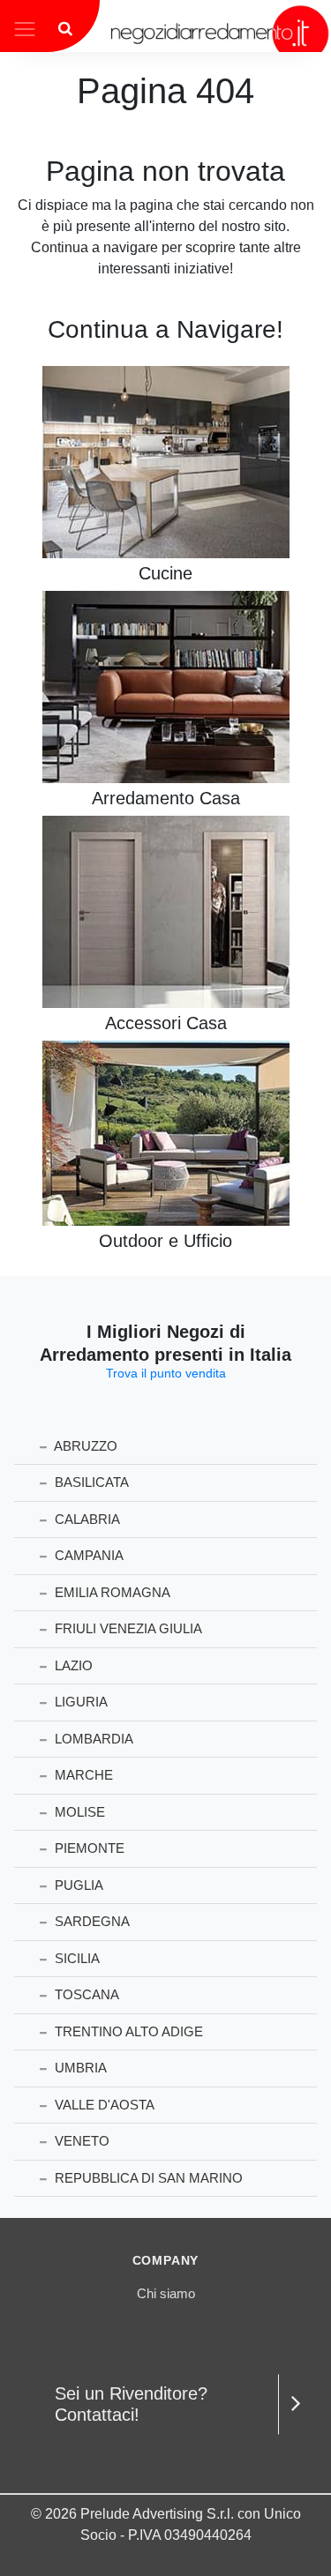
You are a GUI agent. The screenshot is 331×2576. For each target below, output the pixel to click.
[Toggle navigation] (25, 27)
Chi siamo (166, 2293)
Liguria (79, 1702)
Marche (82, 1775)
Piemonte (88, 1848)
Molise (78, 1812)
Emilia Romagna (111, 1592)
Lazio (72, 1665)
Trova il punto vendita (166, 1373)
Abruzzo (84, 1446)
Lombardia (92, 1739)
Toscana (85, 1994)
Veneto (80, 2141)
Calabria (86, 1519)
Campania (87, 1555)
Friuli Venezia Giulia (127, 1628)
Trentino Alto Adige (127, 2031)
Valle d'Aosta (103, 2105)
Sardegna (90, 1921)
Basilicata (90, 1482)
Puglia (77, 1885)
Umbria (79, 2068)
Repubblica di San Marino (147, 2178)
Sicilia (75, 1958)
